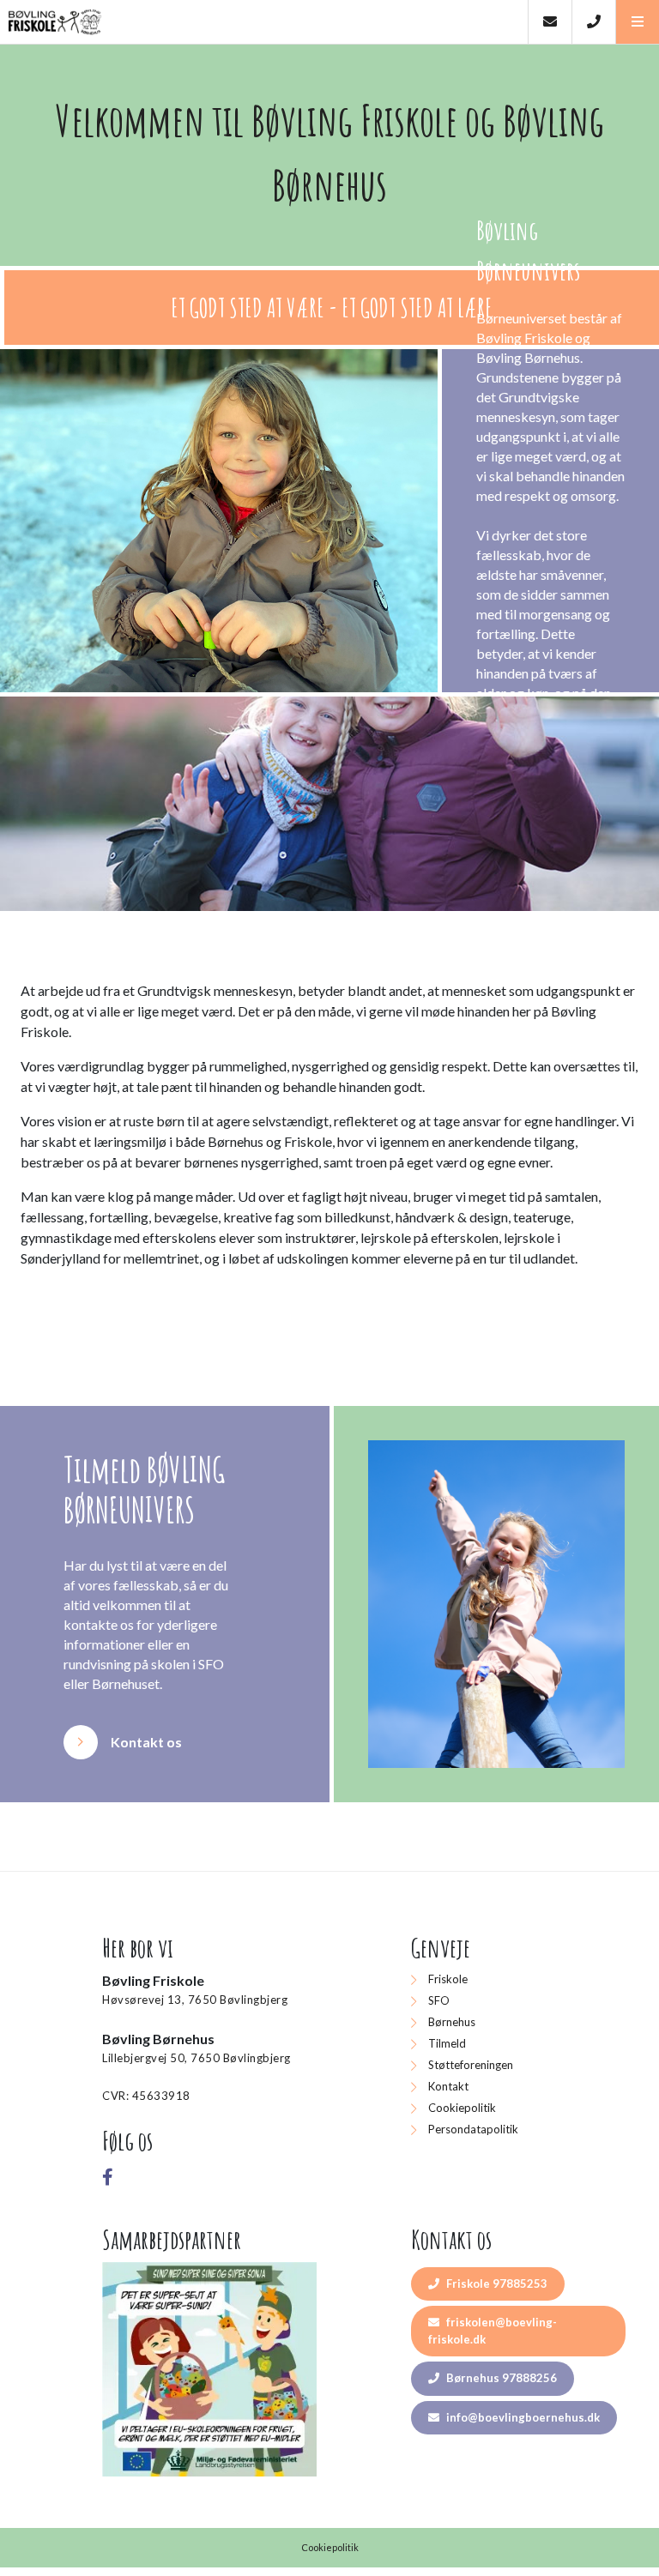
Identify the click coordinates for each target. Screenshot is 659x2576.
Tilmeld (447, 2043)
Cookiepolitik (462, 2108)
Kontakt (448, 2086)
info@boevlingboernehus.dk (522, 2417)
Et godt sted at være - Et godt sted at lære (332, 308)
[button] (637, 22)
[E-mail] (550, 22)
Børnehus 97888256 (500, 2378)
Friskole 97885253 (496, 2283)
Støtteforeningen (471, 2065)
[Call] (593, 22)
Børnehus (452, 2022)
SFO (439, 2000)
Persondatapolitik (473, 2129)
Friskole (448, 1979)
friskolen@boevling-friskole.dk (493, 2331)
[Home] (264, 22)
